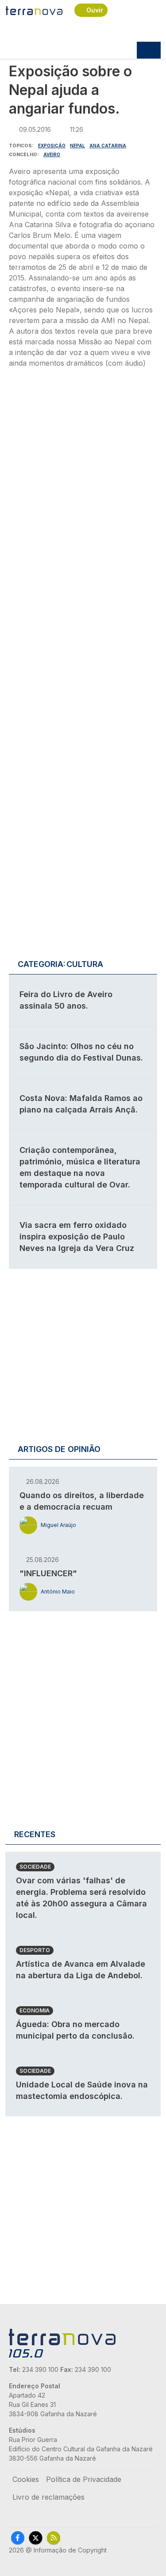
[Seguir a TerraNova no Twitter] (36, 2538)
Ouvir (95, 10)
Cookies (26, 2479)
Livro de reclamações (48, 2497)
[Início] (35, 10)
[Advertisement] (83, 480)
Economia (35, 2010)
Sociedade (35, 1867)
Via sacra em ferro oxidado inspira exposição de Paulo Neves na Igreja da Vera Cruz (77, 1237)
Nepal (77, 146)
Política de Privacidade (84, 2479)
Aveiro (52, 154)
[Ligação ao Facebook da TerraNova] (18, 2538)
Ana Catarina (108, 146)
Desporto (35, 1950)
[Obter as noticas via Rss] (54, 2538)
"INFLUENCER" (48, 1573)
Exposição (52, 146)
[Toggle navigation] (149, 50)
